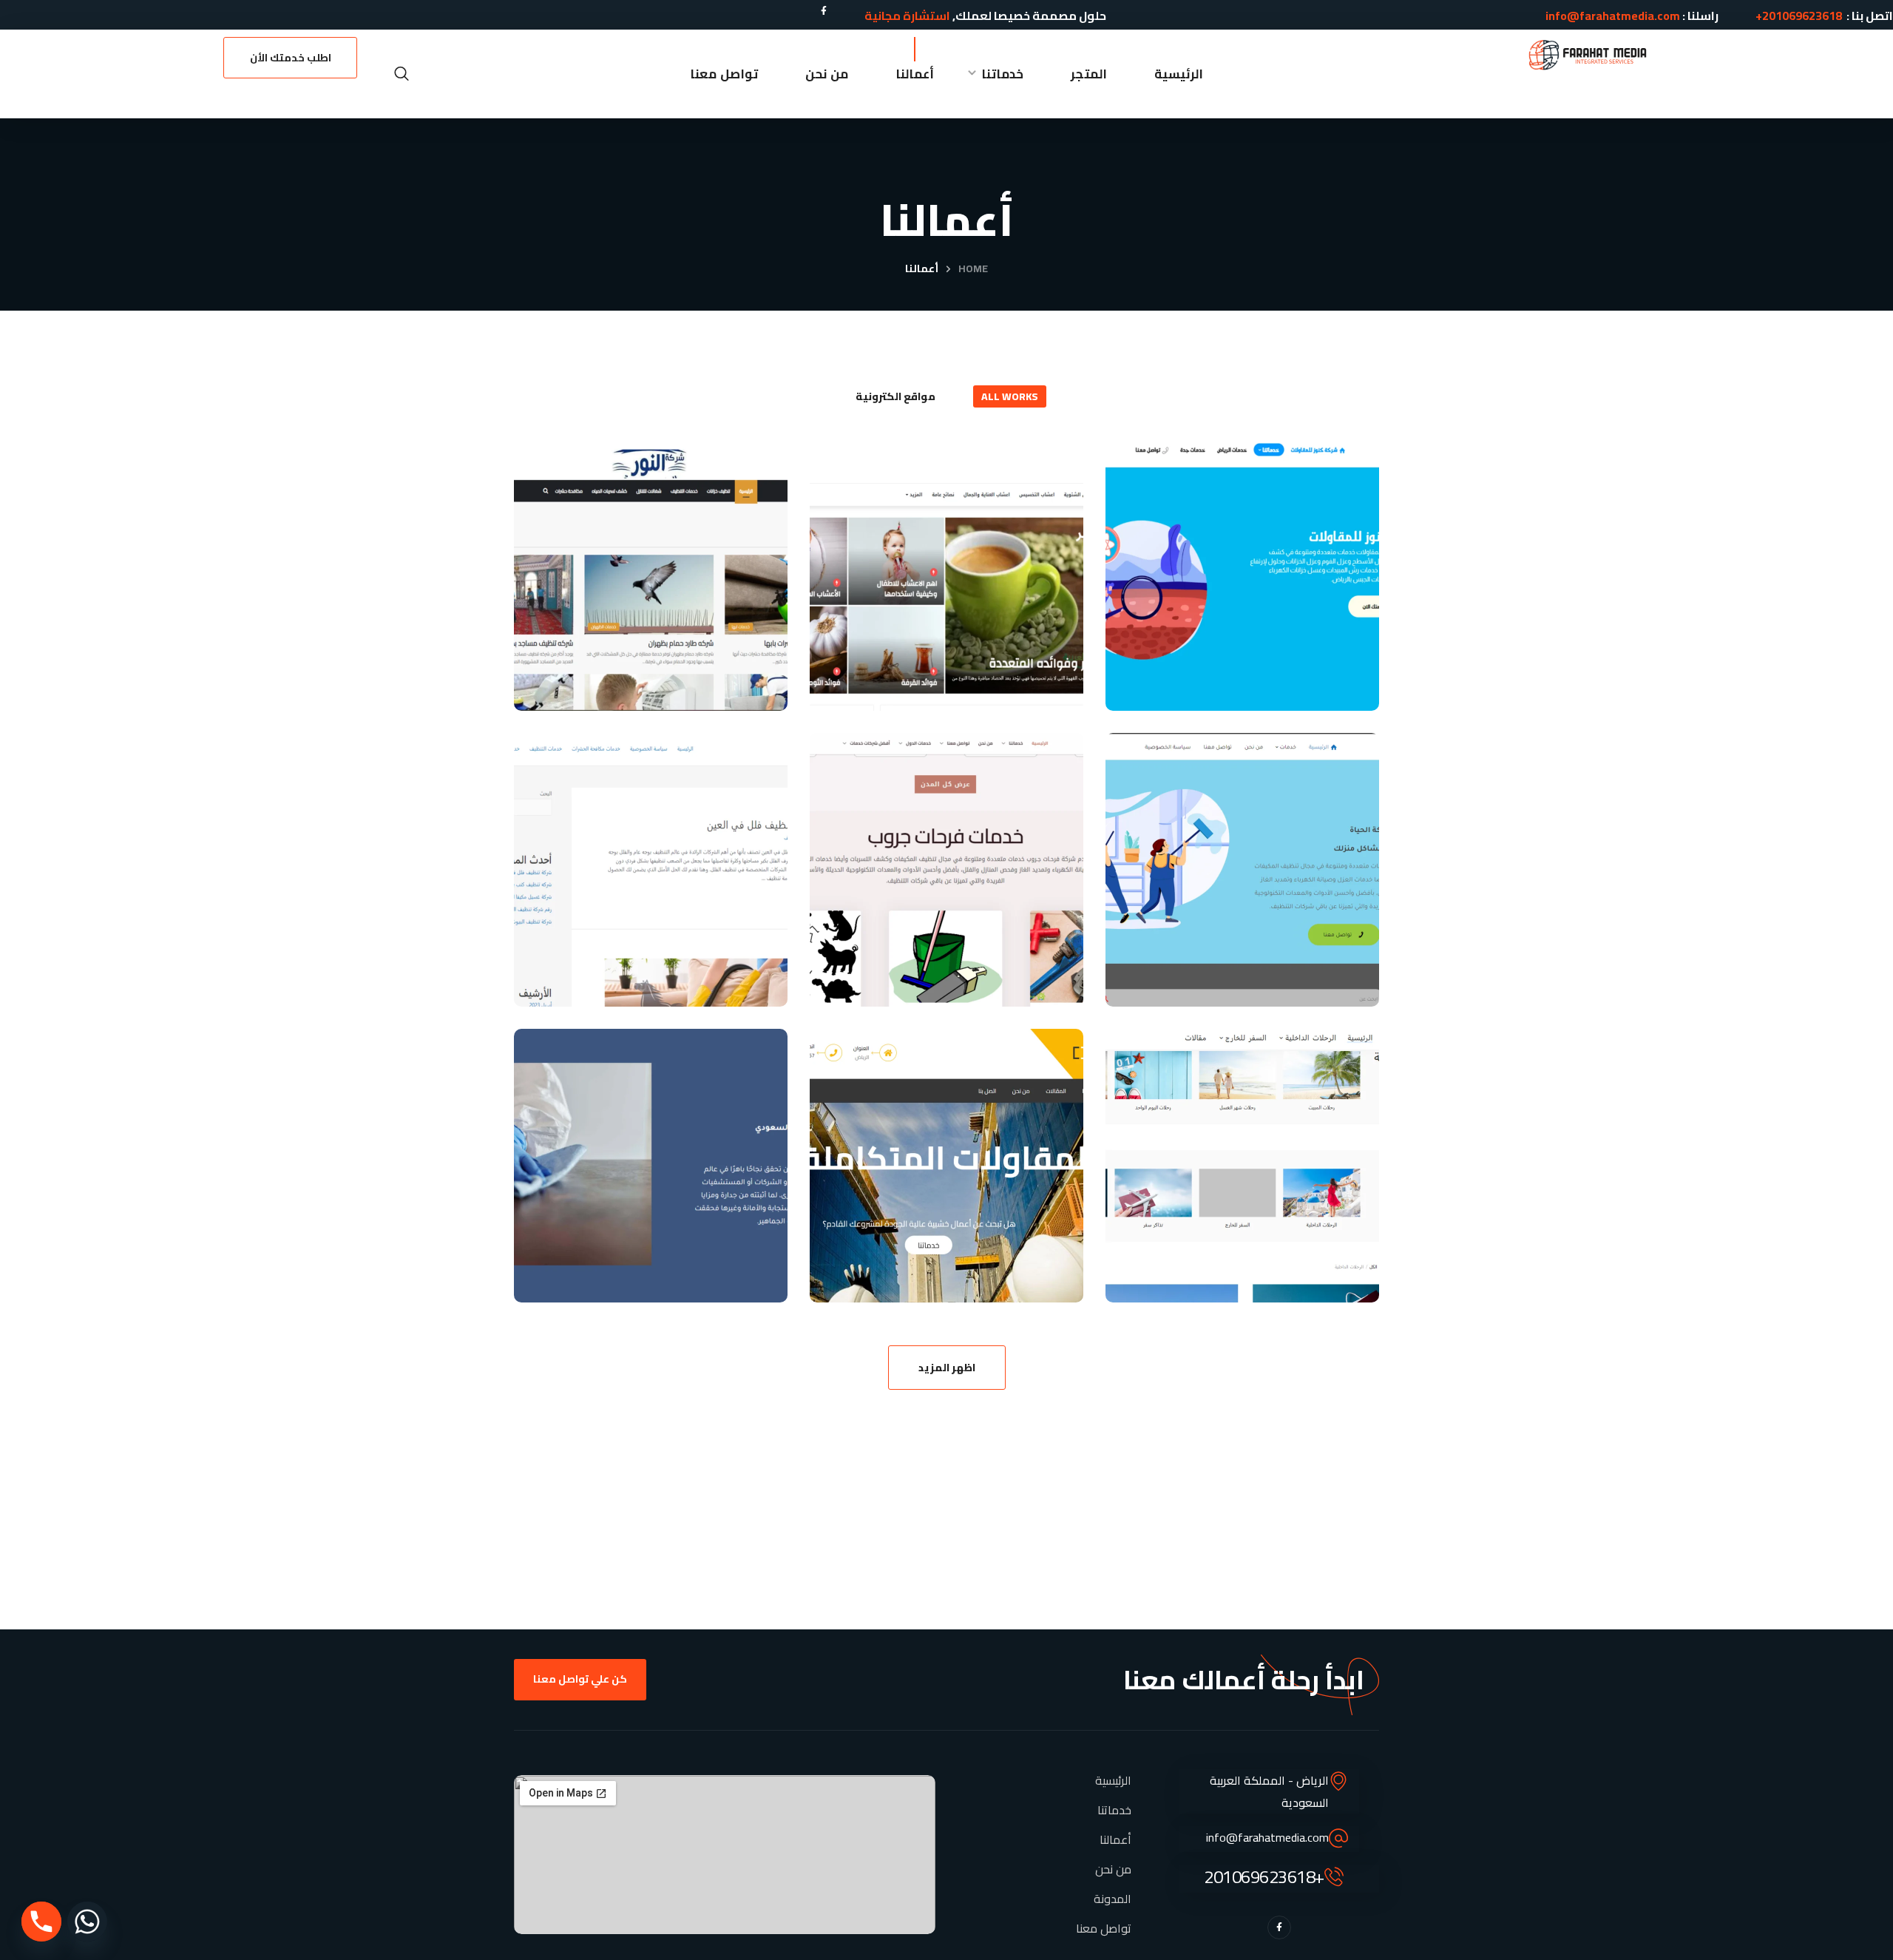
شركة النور (713, 679)
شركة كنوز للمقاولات (1251, 679)
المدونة (1113, 1899)
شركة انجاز (712, 1271)
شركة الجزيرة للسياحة (1249, 1271)
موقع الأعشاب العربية (951, 709)
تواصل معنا (1104, 1928)
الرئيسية (1113, 1780)
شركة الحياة (1296, 975)
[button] (402, 74)
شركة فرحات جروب (971, 975)
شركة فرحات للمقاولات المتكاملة (957, 1256)
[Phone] (41, 1922)
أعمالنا (1115, 1839)
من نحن (1113, 1869)
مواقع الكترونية (895, 396)
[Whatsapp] (87, 1922)
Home (973, 268)
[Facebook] (824, 11)
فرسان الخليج (699, 975)
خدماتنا (1114, 1810)
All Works (1010, 396)
